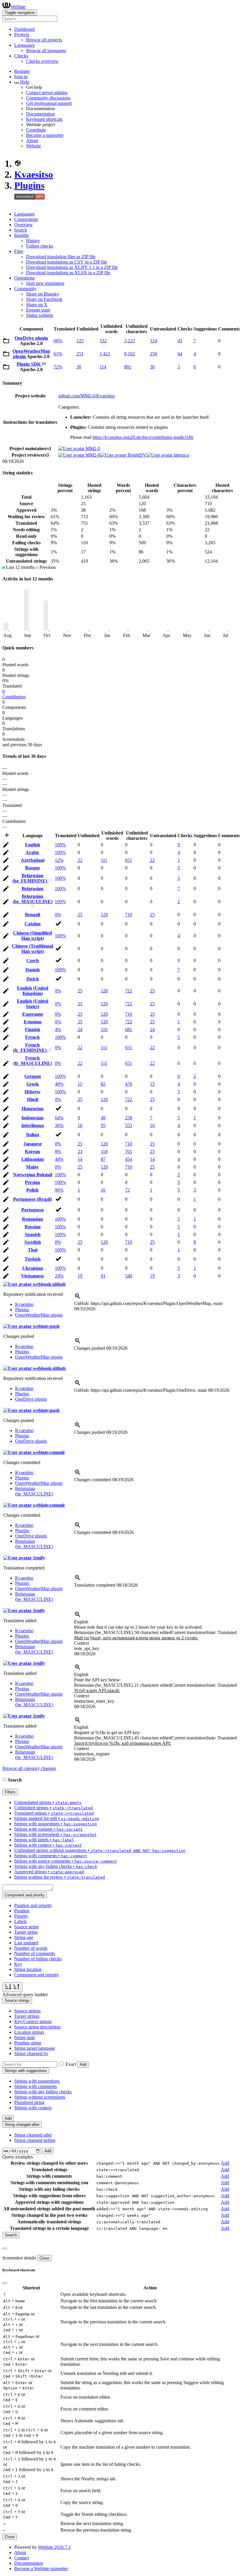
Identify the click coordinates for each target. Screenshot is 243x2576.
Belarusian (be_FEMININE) (30, 878)
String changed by (31, 2053)
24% (59, 1276)
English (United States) (33, 1004)
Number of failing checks (38, 1959)
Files (19, 251)
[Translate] (6, 846)
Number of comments (35, 1953)
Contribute (36, 130)
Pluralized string (29, 2102)
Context (81, 1643)
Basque (33, 868)
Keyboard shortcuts (44, 119)
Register (22, 71)
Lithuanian (33, 1159)
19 (80, 1276)
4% (58, 1029)
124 (154, 341)
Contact (21, 2558)
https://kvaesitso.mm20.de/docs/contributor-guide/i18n (143, 437)
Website (33, 146)
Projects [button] (22, 34)
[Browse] (6, 342)
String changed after (33, 2135)
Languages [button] (24, 45)
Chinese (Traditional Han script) (32, 949)
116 (104, 1029)
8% (58, 1151)
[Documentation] (4, 1780)
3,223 (130, 341)
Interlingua (33, 1125)
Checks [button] (21, 56)
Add (83, 2064)
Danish (33, 970)
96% (59, 1190)
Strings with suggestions (37, 2081)
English (32, 845)
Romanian (32, 1219)
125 (80, 341)
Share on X (37, 305)
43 (180, 341)
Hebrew (33, 1092)
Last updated (26, 1943)
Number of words (31, 1948)
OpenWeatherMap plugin (39, 1315)
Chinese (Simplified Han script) (32, 936)
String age (24, 1937)
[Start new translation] (7, 837)
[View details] (78, 1298)
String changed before (35, 2140)
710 (129, 915)
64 (180, 354)
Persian (32, 1182)
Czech (33, 960)
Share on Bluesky (43, 294)
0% (58, 915)
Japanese (33, 1144)
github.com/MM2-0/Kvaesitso (87, 396)
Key (18, 1964)
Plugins (29, 185)
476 (129, 1084)
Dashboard (24, 29)
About (32, 141)
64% (59, 1118)
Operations (24, 278)
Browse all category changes (29, 1768)
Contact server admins (47, 93)
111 (104, 860)
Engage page (38, 310)
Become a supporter (45, 135)
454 (129, 1159)
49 (103, 1118)
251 (80, 354)
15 (80, 1084)
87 (103, 1159)
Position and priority (33, 1905)
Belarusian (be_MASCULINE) (33, 899)
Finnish (32, 1029)
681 (129, 1029)
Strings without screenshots (40, 2097)
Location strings (29, 2032)
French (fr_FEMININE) (30, 1048)
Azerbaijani (33, 860)
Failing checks (40, 246)
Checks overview (42, 61)
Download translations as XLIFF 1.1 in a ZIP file (72, 267)
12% (59, 860)
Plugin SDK (29, 364)
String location (28, 1969)
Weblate (18, 7)
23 (80, 1151)
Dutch (33, 979)
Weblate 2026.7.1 (54, 2547)
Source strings (27, 2011)
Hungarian (33, 1109)
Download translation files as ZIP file (61, 257)
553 (129, 1125)
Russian (33, 1227)
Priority (21, 1916)
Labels (20, 1921)
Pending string (28, 2043)
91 (103, 1276)
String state (25, 2037)
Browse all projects (44, 40)
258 (129, 1118)
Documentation (40, 114)
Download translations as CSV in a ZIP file (67, 262)
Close (44, 2258)
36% (59, 1125)
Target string (26, 1932)
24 (80, 1029)
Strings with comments (36, 2086)
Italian (33, 1135)
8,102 (130, 354)
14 (80, 1159)
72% (58, 367)
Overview (24, 225)
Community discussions (48, 98)
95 (103, 1125)
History (33, 241)
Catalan (33, 924)
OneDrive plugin (31, 338)
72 (127, 1190)
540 (129, 1276)
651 (129, 860)
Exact (71, 2064)
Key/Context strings (33, 2022)
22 (80, 860)
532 (103, 341)
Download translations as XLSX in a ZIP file (68, 273)
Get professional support (49, 103)
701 (129, 1151)
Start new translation (45, 283)
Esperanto (33, 1014)
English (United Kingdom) (33, 991)
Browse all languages (46, 50)
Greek (33, 1084)
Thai (33, 1250)
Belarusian (32, 889)
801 (128, 367)
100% (60, 845)
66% (58, 341)
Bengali (32, 915)
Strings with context (33, 2108)
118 (104, 1151)
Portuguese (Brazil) (32, 1199)
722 (129, 991)
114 (103, 367)
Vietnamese (32, 1276)
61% (58, 354)
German (33, 1076)
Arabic (32, 852)
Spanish (33, 1234)
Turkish (33, 1259)
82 (103, 1084)
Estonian (33, 1022)
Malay (32, 1167)
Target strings (27, 2016)
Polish (32, 1190)
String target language (35, 2048)
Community (25, 289)
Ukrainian (33, 1268)
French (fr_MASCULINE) (33, 1061)
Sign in (21, 77)
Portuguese (33, 1210)
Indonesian (32, 1118)
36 (79, 367)
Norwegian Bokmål (33, 1175)
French (32, 1037)
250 (154, 354)
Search (21, 230)
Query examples (18, 2157)
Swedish (33, 1242)
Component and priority (37, 1975)
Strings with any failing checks (43, 2092)
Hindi (33, 1099)
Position (22, 1911)
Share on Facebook (44, 299)
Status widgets (40, 315)
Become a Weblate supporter (41, 2568)
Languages (24, 214)
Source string (27, 1927)
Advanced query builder (25, 1995)
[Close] (5, 2248)
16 (80, 1125)
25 (80, 915)
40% (59, 1084)
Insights (21, 235)
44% (59, 1159)
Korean (32, 1151)
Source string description (37, 2027)
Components (26, 219)
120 (104, 915)
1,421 (105, 354)
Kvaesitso (34, 174)
